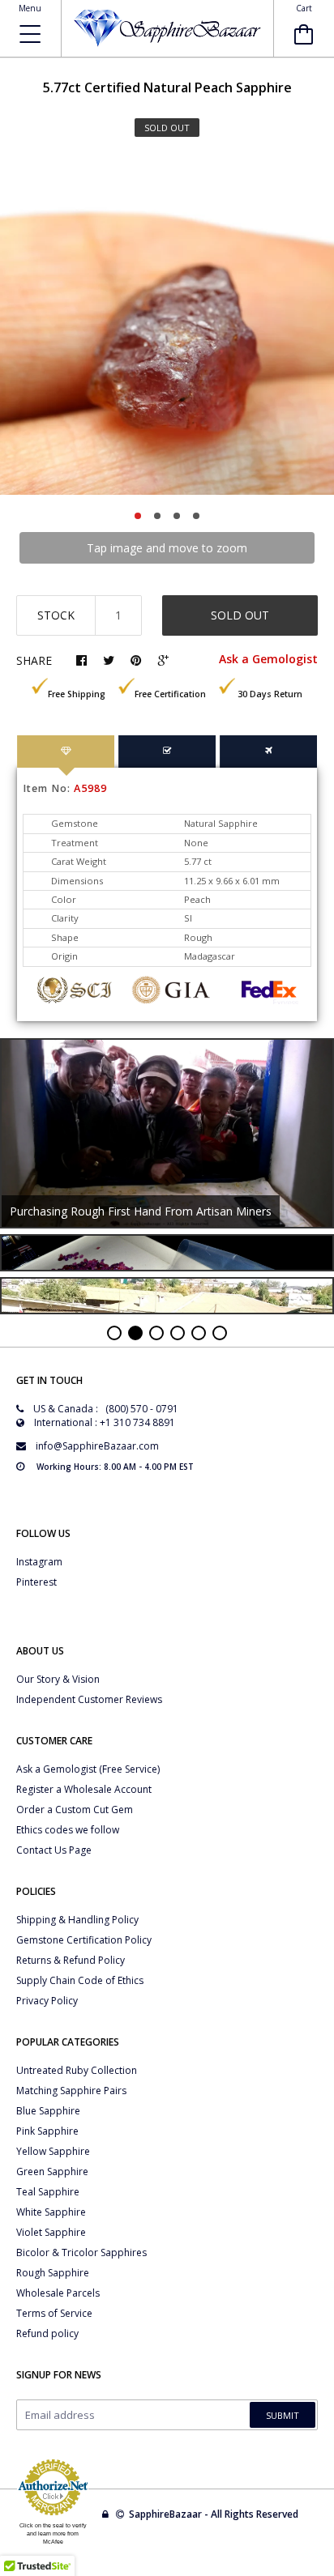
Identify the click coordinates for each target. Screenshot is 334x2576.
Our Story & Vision (58, 1679)
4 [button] (196, 516)
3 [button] (177, 516)
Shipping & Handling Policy (77, 1920)
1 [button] (138, 516)
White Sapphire (51, 2212)
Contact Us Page (54, 1850)
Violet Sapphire (51, 2232)
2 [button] (157, 516)
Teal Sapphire (48, 2192)
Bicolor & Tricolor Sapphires (81, 2252)
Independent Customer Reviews (89, 1699)
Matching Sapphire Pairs (71, 2091)
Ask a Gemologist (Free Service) (88, 1769)
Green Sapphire (52, 2172)
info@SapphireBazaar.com (97, 1446)
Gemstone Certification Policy (84, 1940)
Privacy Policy (47, 2001)
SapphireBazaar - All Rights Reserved (215, 2514)
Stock (56, 615)
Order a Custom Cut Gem (75, 1810)
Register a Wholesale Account (84, 1789)
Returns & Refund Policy (71, 1960)
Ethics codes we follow (68, 1830)
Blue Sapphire (48, 2111)
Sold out (240, 615)
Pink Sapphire (47, 2131)
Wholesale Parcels (58, 2293)
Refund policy (47, 2333)
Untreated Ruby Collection (77, 2070)
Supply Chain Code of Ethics (80, 1980)
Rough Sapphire (53, 2273)
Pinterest (36, 1582)
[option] (167, 328)
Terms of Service (54, 2313)
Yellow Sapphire (53, 2151)
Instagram (39, 1562)
